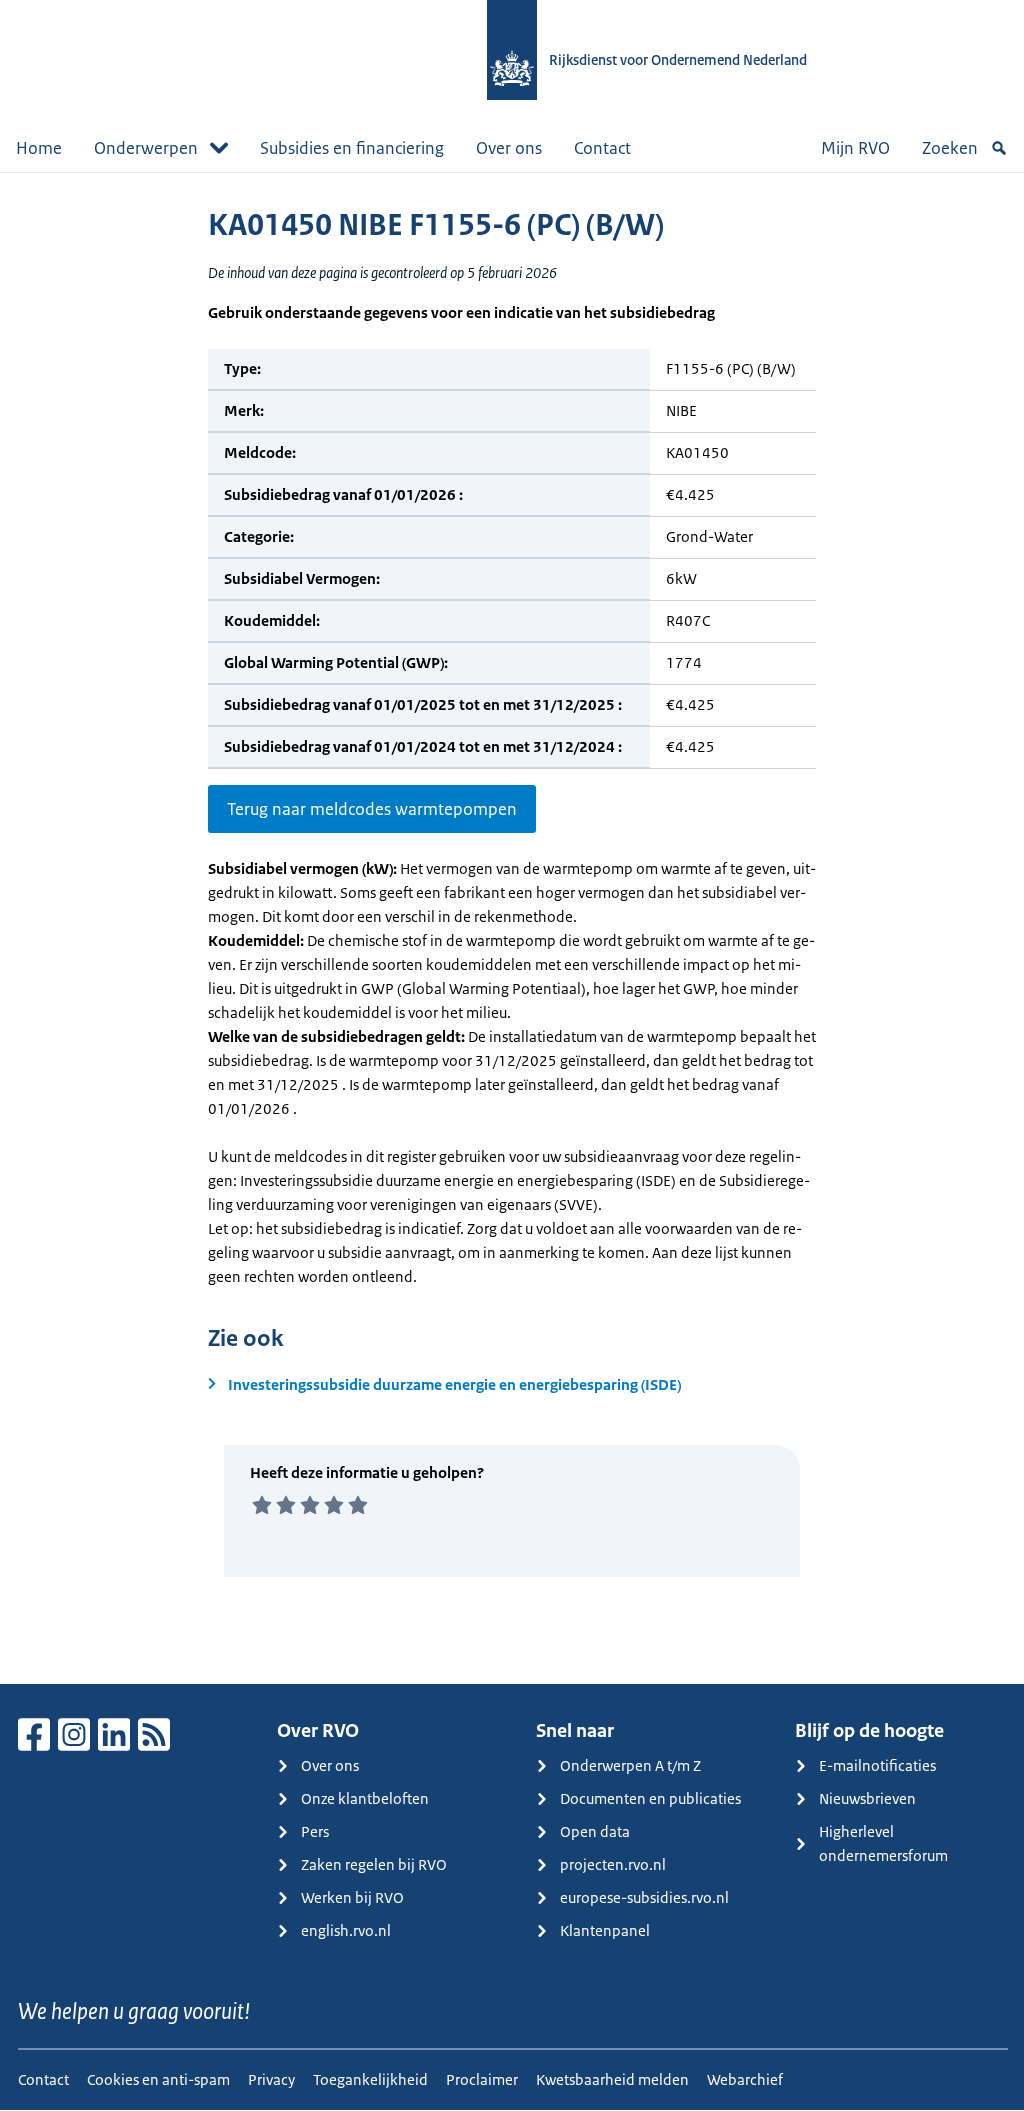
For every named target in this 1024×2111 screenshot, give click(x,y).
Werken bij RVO (352, 1897)
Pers (315, 1831)
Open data (595, 1831)
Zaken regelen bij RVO (374, 1864)
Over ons (509, 148)
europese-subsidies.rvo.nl (644, 1897)
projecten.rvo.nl (613, 1864)
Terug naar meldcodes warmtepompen (372, 809)
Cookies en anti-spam (158, 2079)
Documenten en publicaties (650, 1798)
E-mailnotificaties (877, 1765)
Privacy (271, 2079)
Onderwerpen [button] (146, 148)
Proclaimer (482, 2079)
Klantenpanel (605, 1930)
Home (39, 148)
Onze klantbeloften (365, 1798)
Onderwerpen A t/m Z (630, 1765)
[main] (512, 928)
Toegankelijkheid (370, 2079)
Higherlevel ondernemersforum (883, 1843)
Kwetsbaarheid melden (612, 2079)
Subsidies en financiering (352, 148)
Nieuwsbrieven (867, 1798)
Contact (602, 148)
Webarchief (745, 2079)
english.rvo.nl (346, 1930)
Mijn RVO (855, 148)
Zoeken (950, 148)
